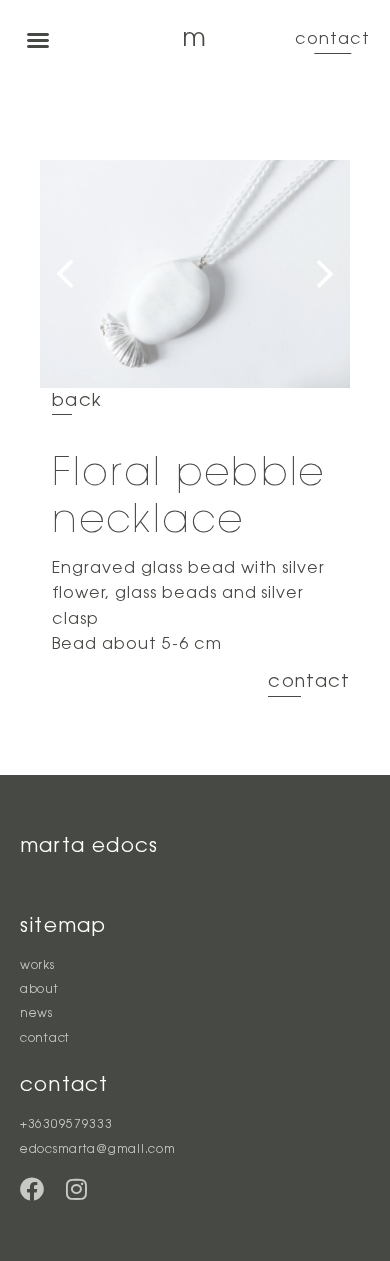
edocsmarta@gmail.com (97, 1150)
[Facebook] (32, 1189)
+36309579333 (66, 1125)
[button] (38, 40)
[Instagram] (76, 1189)
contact (332, 40)
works (37, 966)
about (39, 990)
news (36, 1014)
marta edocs (89, 847)
